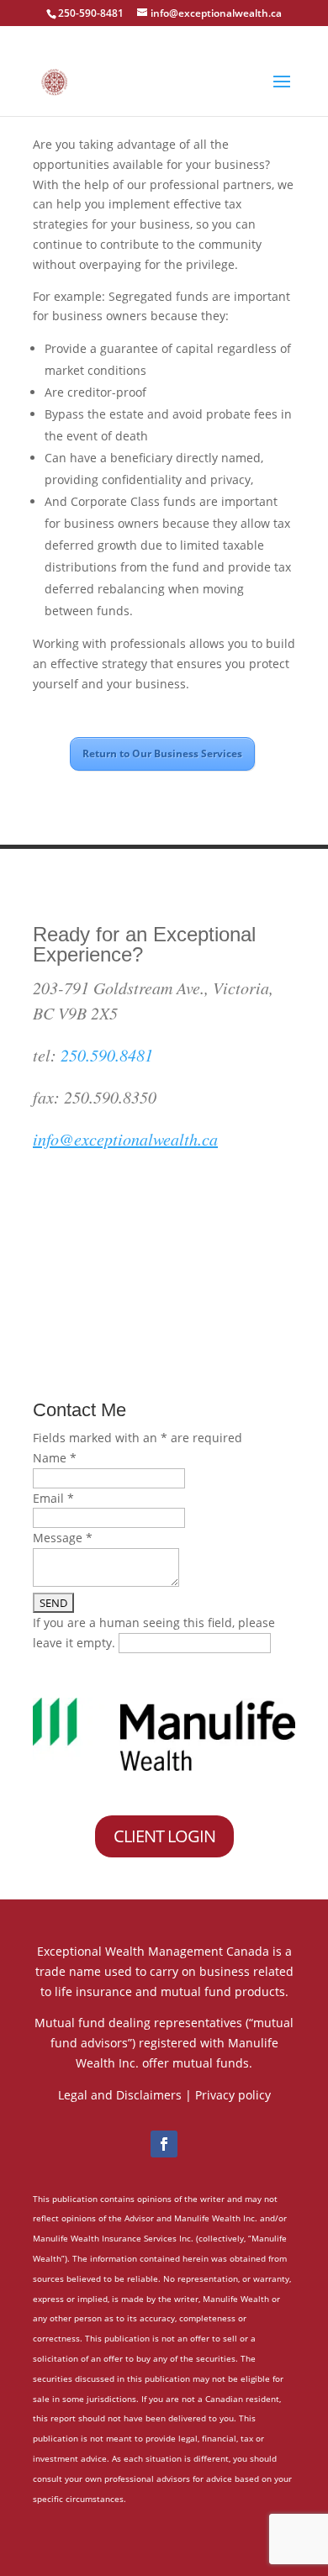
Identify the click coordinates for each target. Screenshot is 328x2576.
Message (63, 1538)
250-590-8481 (91, 13)
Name (55, 1458)
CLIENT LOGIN (164, 1836)
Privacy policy (233, 2095)
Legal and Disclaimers (120, 2095)
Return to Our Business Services (162, 753)
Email (53, 1498)
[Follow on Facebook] (164, 2144)
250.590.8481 (107, 1055)
